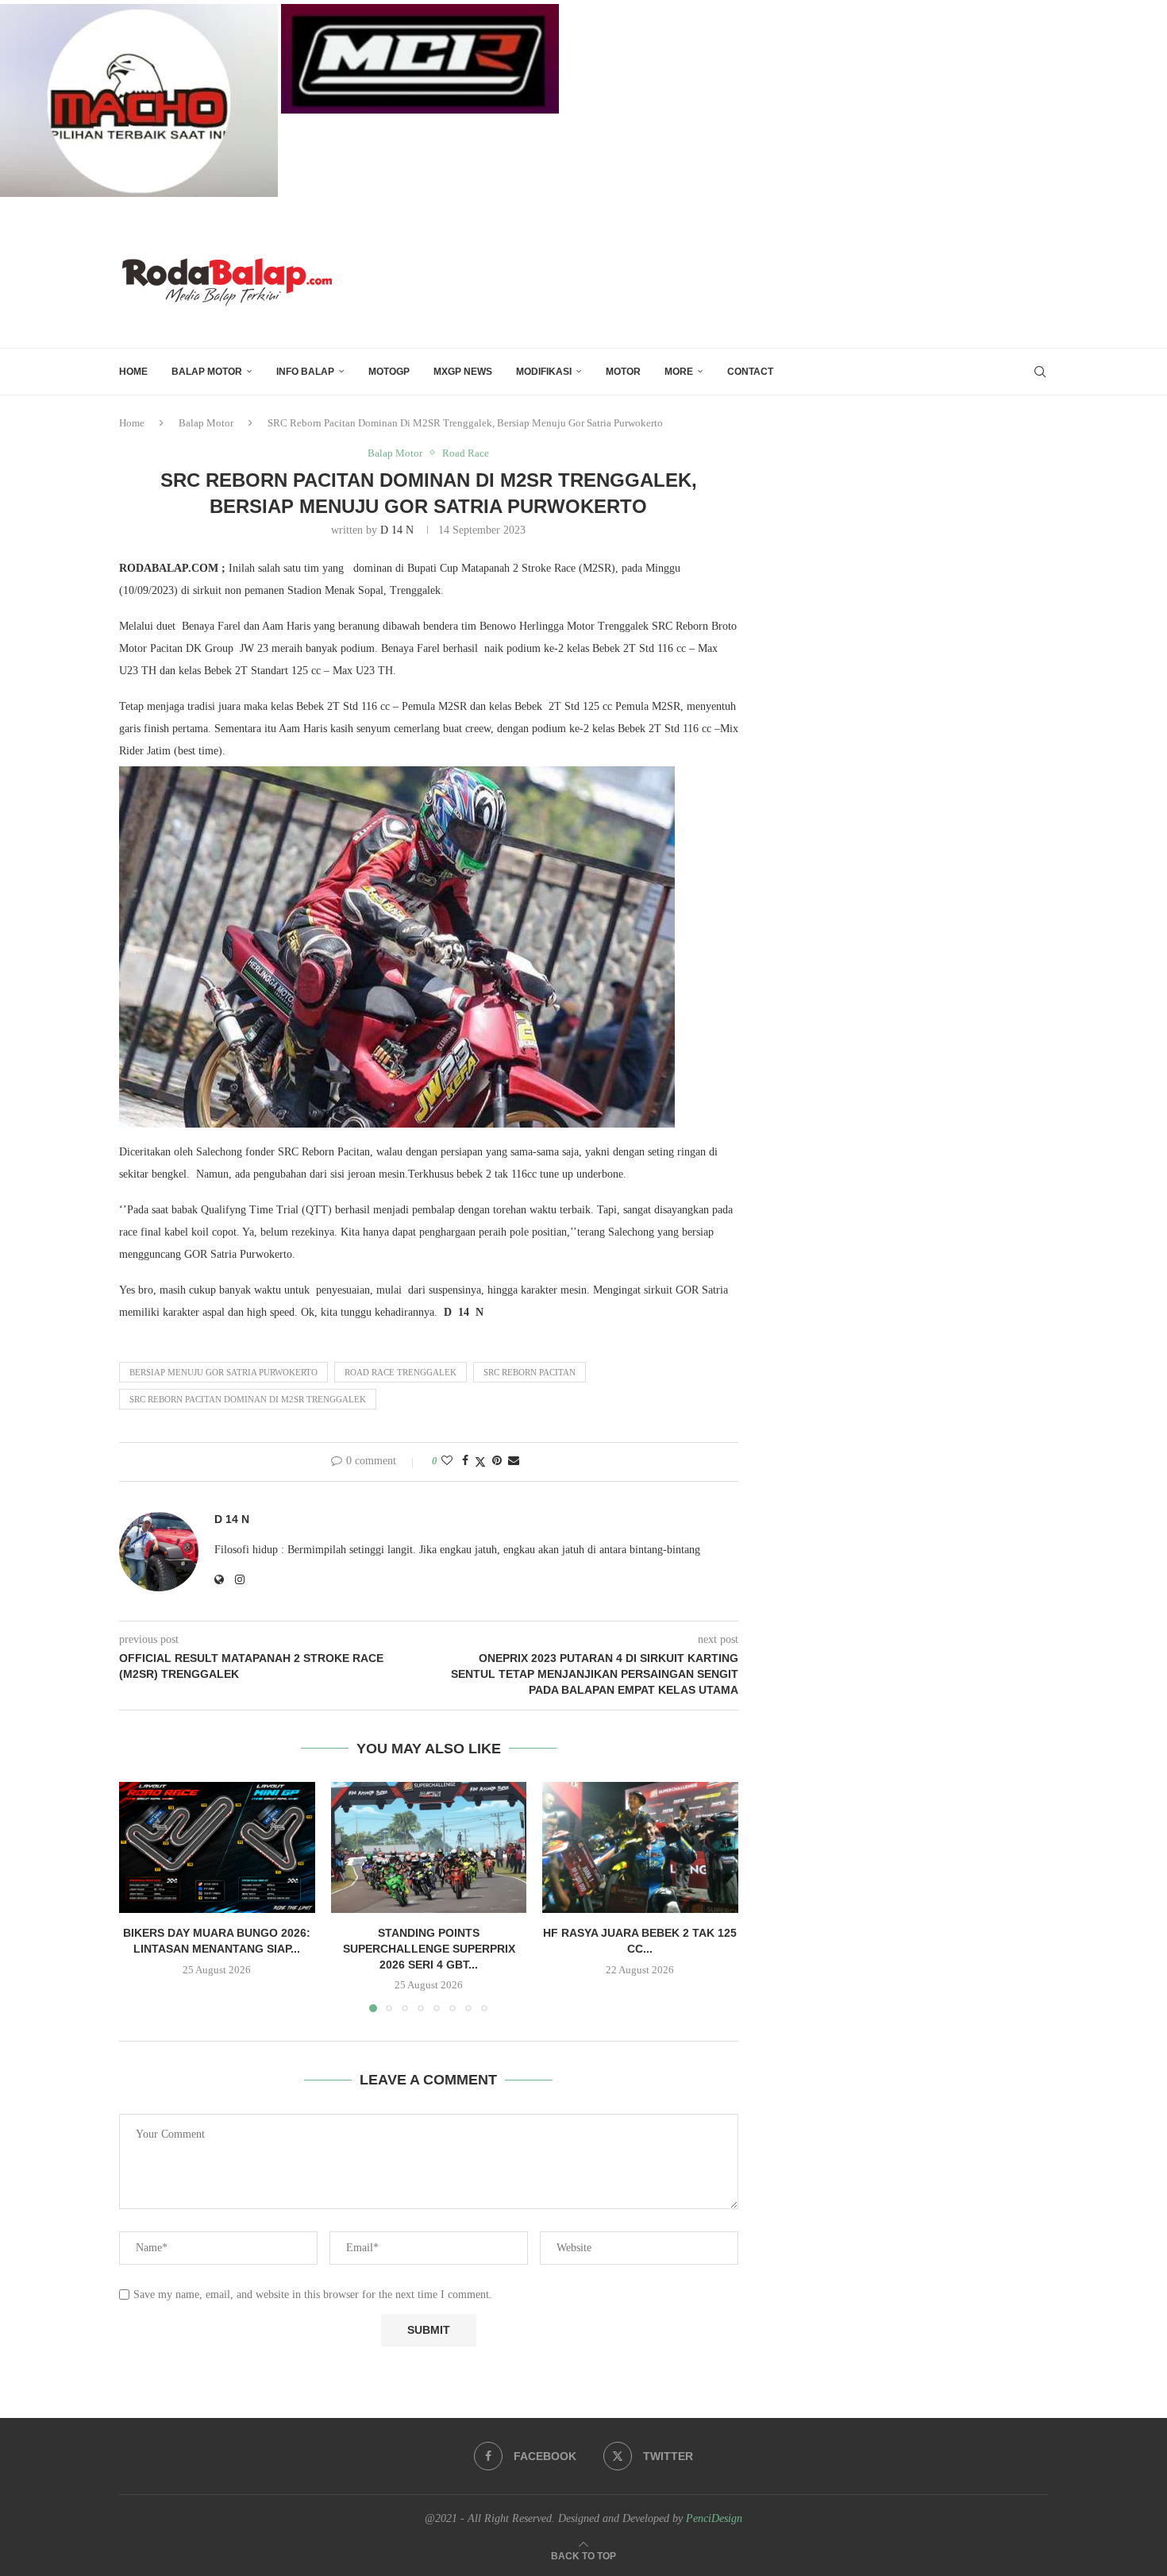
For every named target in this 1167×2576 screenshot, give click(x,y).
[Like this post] (447, 1461)
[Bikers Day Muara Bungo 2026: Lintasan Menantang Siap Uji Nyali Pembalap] (217, 1847)
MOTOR (623, 372)
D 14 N (397, 530)
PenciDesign (714, 2518)
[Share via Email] (514, 1461)
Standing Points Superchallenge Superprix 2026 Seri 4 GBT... (428, 1949)
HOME (133, 372)
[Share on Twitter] (480, 1462)
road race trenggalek (401, 1372)
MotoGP (389, 372)
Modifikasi (544, 372)
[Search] (1040, 372)
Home (132, 423)
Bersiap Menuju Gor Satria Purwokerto (223, 1372)
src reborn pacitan (530, 1372)
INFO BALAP (305, 372)
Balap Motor (207, 372)
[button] (141, 1896)
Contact (750, 372)
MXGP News (463, 372)
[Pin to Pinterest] (497, 1461)
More (679, 372)
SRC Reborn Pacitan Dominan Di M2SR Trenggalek (248, 1399)
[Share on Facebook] (465, 1461)
